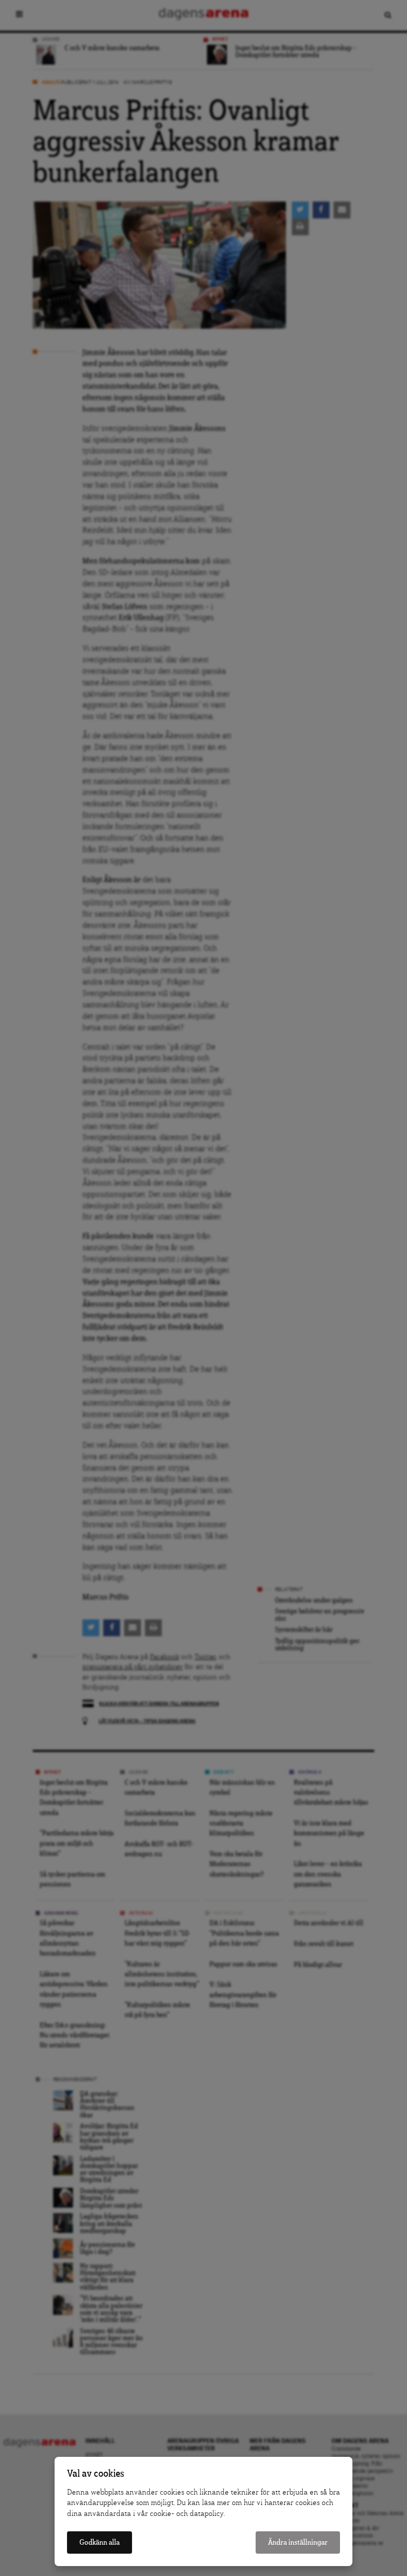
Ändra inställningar (298, 2542)
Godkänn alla (100, 2542)
